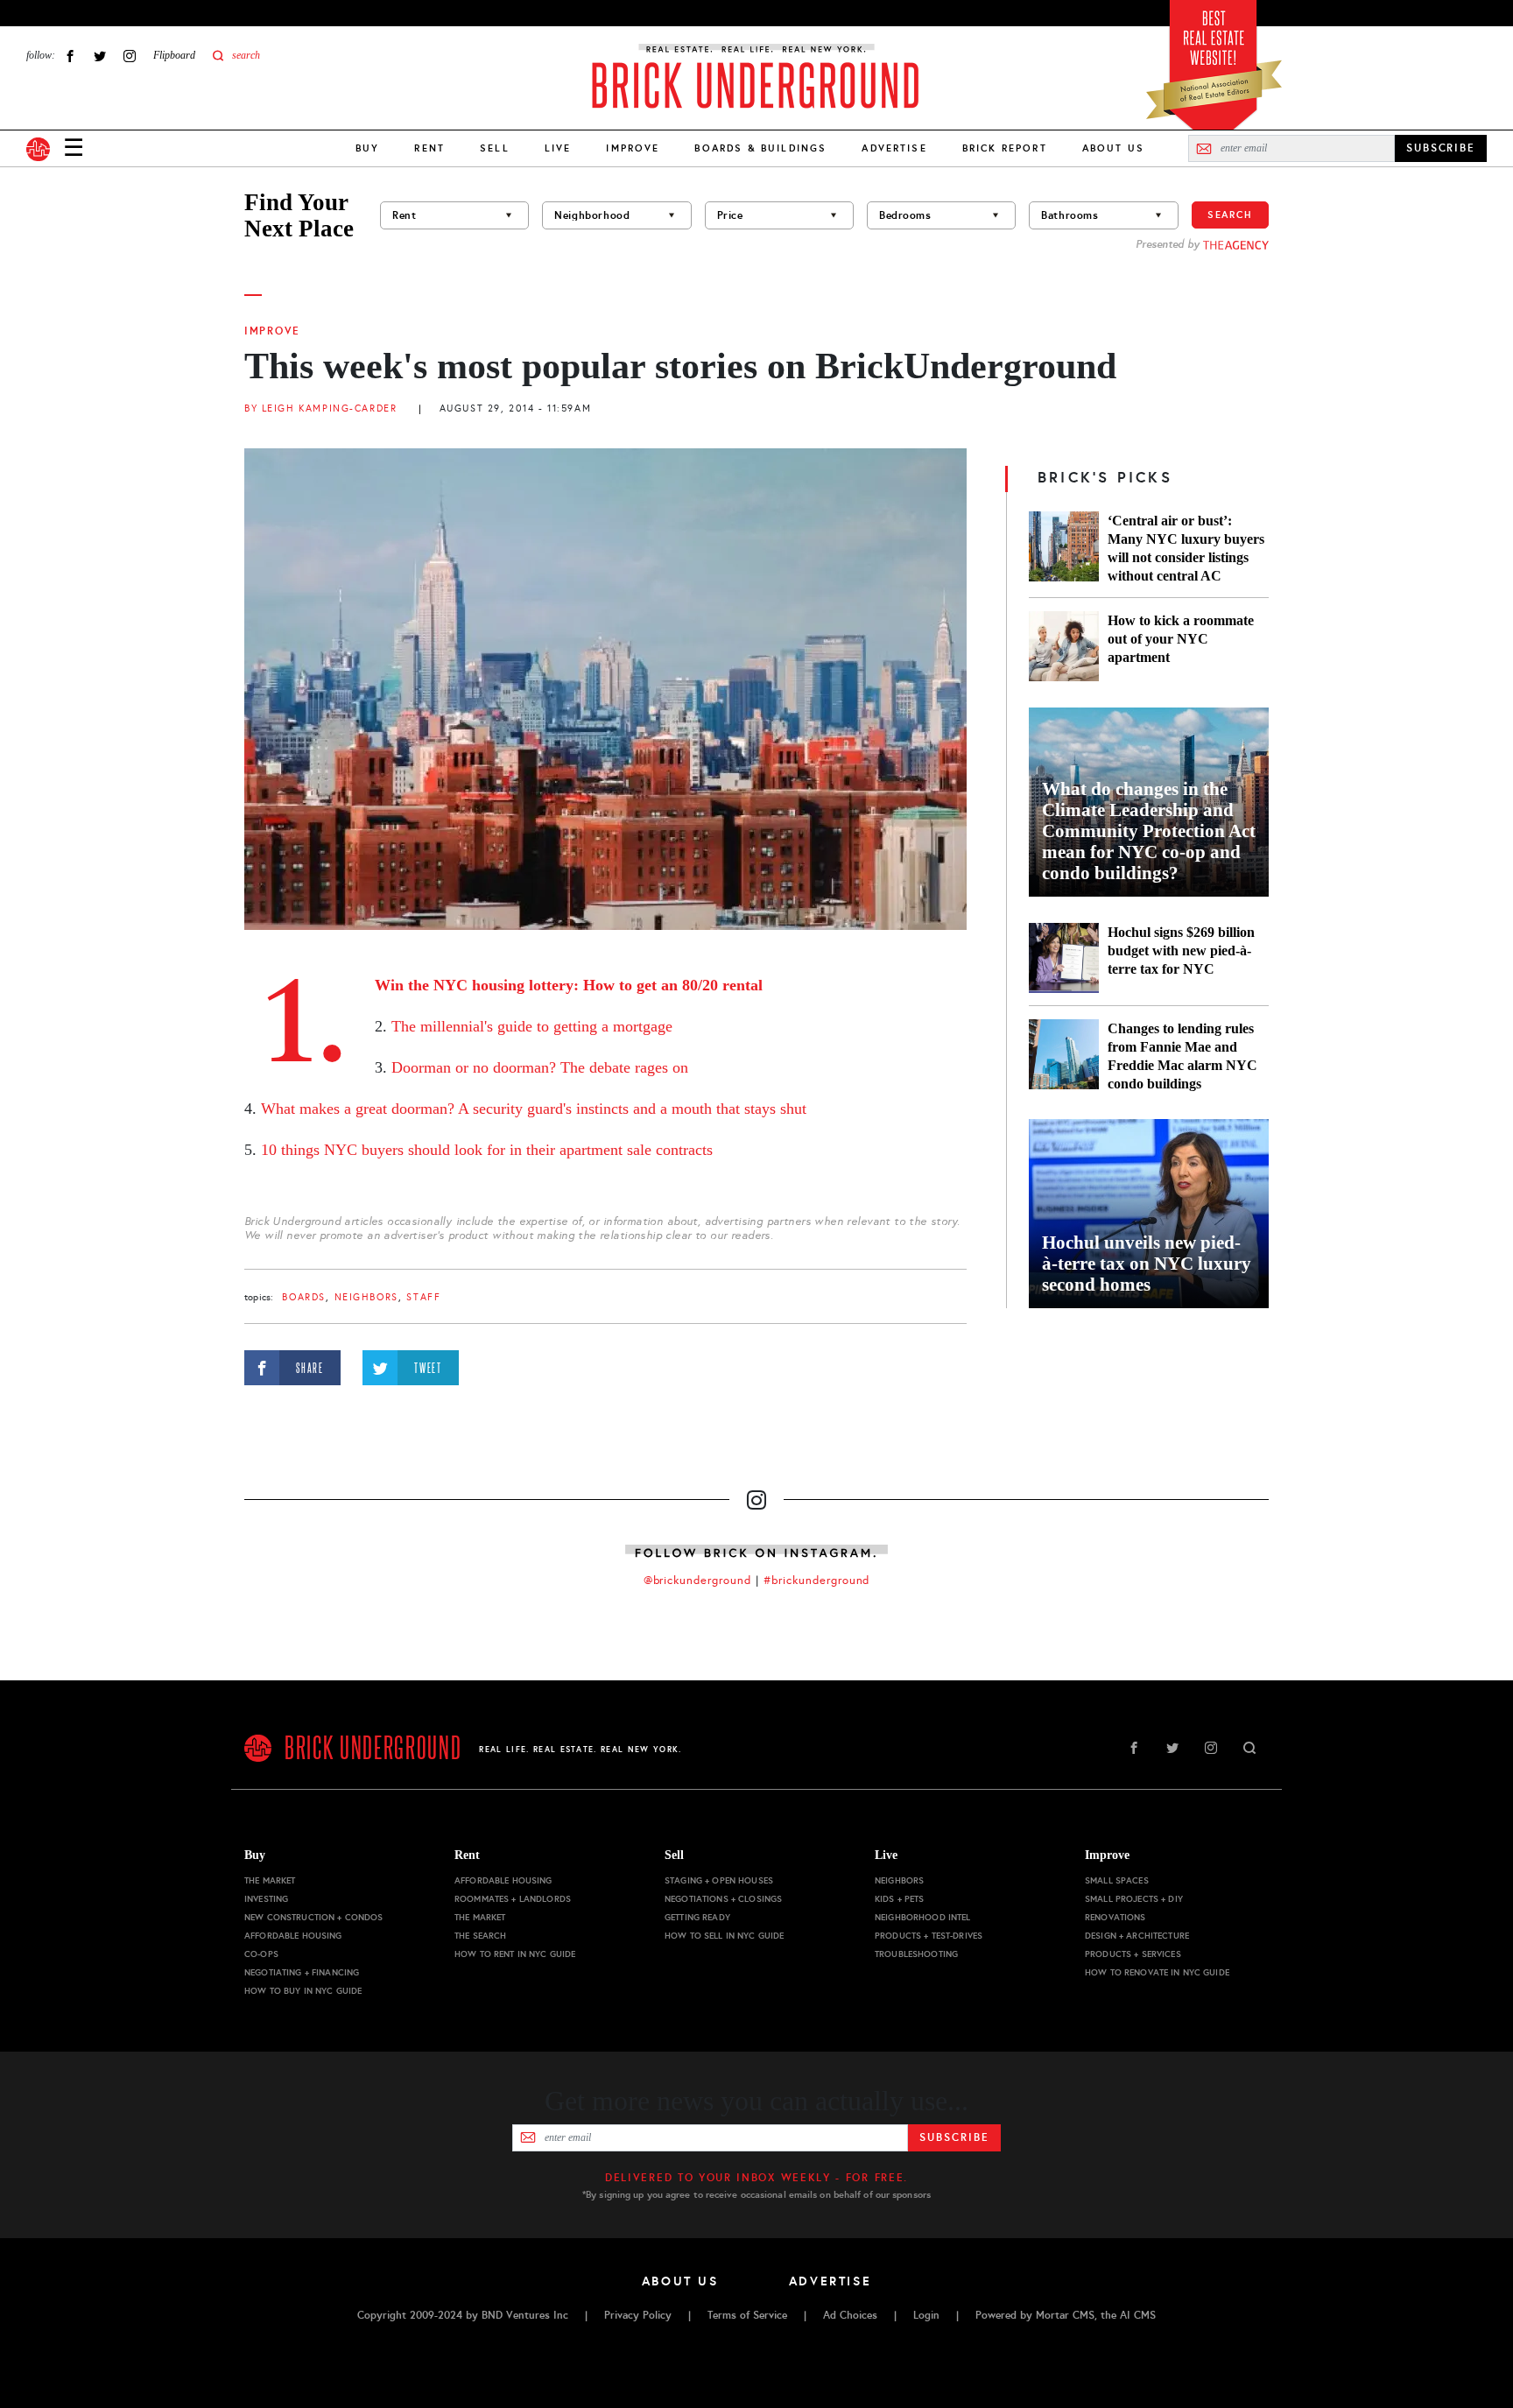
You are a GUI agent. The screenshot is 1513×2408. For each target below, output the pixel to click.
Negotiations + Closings (723, 1899)
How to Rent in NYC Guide (515, 1954)
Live (558, 148)
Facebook (70, 56)
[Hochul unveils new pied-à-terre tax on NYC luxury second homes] (1149, 1214)
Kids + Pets (900, 1899)
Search (1230, 215)
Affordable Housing (293, 1936)
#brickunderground (817, 1581)
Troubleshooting (916, 1954)
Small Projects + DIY (1134, 1899)
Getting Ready (697, 1917)
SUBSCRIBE (1441, 148)
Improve (633, 148)
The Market (270, 1880)
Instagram (130, 56)
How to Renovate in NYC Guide (1157, 1972)
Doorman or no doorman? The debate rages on (540, 1067)
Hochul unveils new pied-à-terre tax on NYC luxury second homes (1147, 1264)
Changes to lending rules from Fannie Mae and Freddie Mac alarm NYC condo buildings (1182, 1056)
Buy (367, 148)
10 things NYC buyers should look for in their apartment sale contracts (487, 1150)
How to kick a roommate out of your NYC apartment (1181, 639)
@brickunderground (698, 1581)
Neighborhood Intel (923, 1917)
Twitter (100, 56)
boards (303, 1297)
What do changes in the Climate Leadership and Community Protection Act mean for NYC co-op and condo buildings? (1149, 831)
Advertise (894, 148)
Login (926, 2315)
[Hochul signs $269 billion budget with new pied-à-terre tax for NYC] (1064, 958)
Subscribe (954, 2137)
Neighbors (366, 1297)
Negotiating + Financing (302, 1972)
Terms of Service (747, 2315)
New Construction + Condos (314, 1917)
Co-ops (261, 1954)
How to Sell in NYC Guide (724, 1936)
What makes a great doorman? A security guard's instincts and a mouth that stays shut (534, 1109)
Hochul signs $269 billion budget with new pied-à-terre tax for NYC (1181, 951)
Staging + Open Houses (719, 1880)
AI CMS (1138, 2315)
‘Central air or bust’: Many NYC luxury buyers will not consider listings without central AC (1186, 548)
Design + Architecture (1137, 1936)
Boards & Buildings (760, 148)
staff (423, 1297)
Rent (429, 148)
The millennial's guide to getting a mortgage (532, 1026)
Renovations (1115, 1917)
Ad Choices (850, 2315)
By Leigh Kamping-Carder (320, 408)
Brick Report (1005, 148)
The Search (480, 1936)
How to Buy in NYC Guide (303, 1991)
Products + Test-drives (929, 1936)
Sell (495, 148)
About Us (1113, 148)
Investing (266, 1899)
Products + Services (1133, 1954)
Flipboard (174, 55)
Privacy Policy (638, 2315)
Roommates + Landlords (513, 1899)
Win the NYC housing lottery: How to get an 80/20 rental (569, 985)
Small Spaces (1117, 1880)
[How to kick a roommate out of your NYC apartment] (1064, 646)
